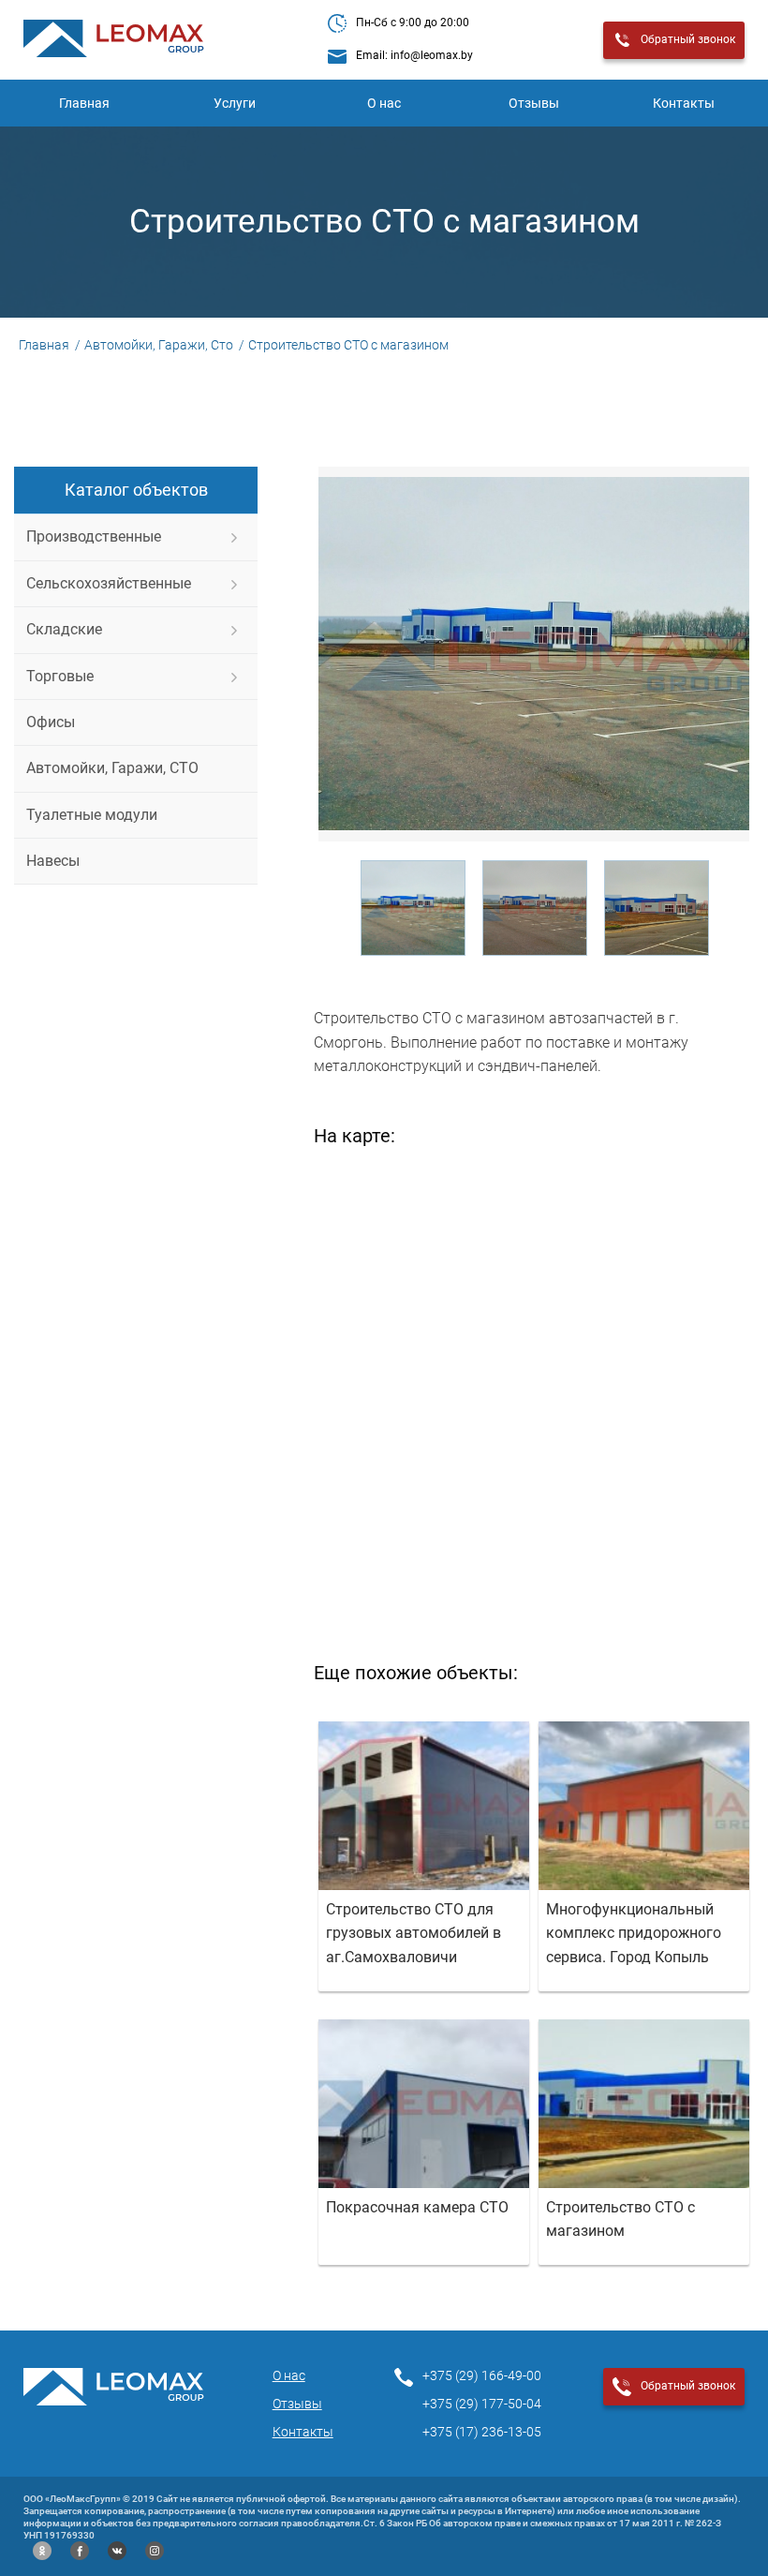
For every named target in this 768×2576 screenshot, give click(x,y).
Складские (64, 629)
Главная (84, 103)
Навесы (53, 861)
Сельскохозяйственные (109, 583)
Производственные (94, 536)
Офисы (51, 722)
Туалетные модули (92, 815)
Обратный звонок (688, 39)
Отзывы (534, 103)
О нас (384, 103)
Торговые (60, 676)
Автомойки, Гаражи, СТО (112, 768)
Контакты (684, 103)
